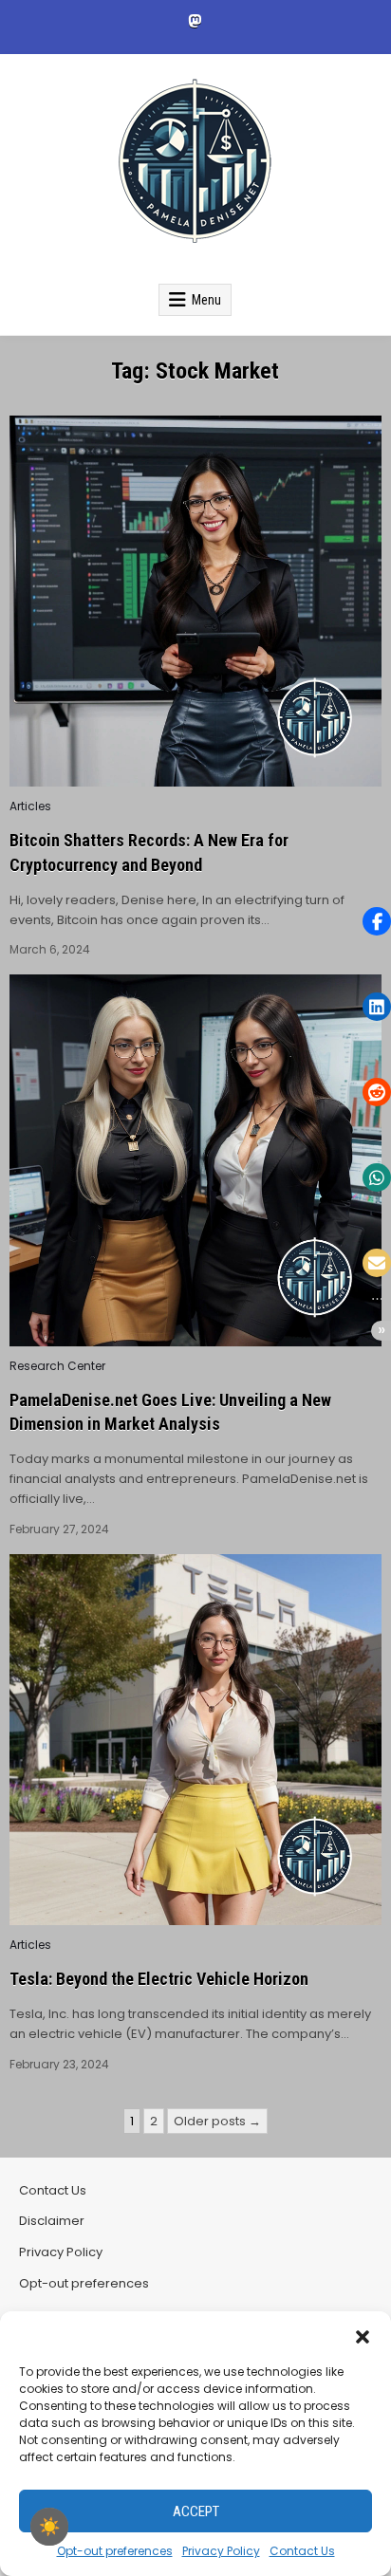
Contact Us (302, 2551)
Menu (206, 300)
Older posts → (217, 2121)
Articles (30, 806)
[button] (363, 2335)
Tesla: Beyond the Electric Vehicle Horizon (159, 1979)
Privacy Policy (221, 2551)
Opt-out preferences (115, 2551)
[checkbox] (49, 2527)
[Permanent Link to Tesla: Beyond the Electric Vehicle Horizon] (195, 1740)
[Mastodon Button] (195, 21)
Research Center (57, 1366)
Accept (196, 2511)
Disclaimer (52, 2221)
